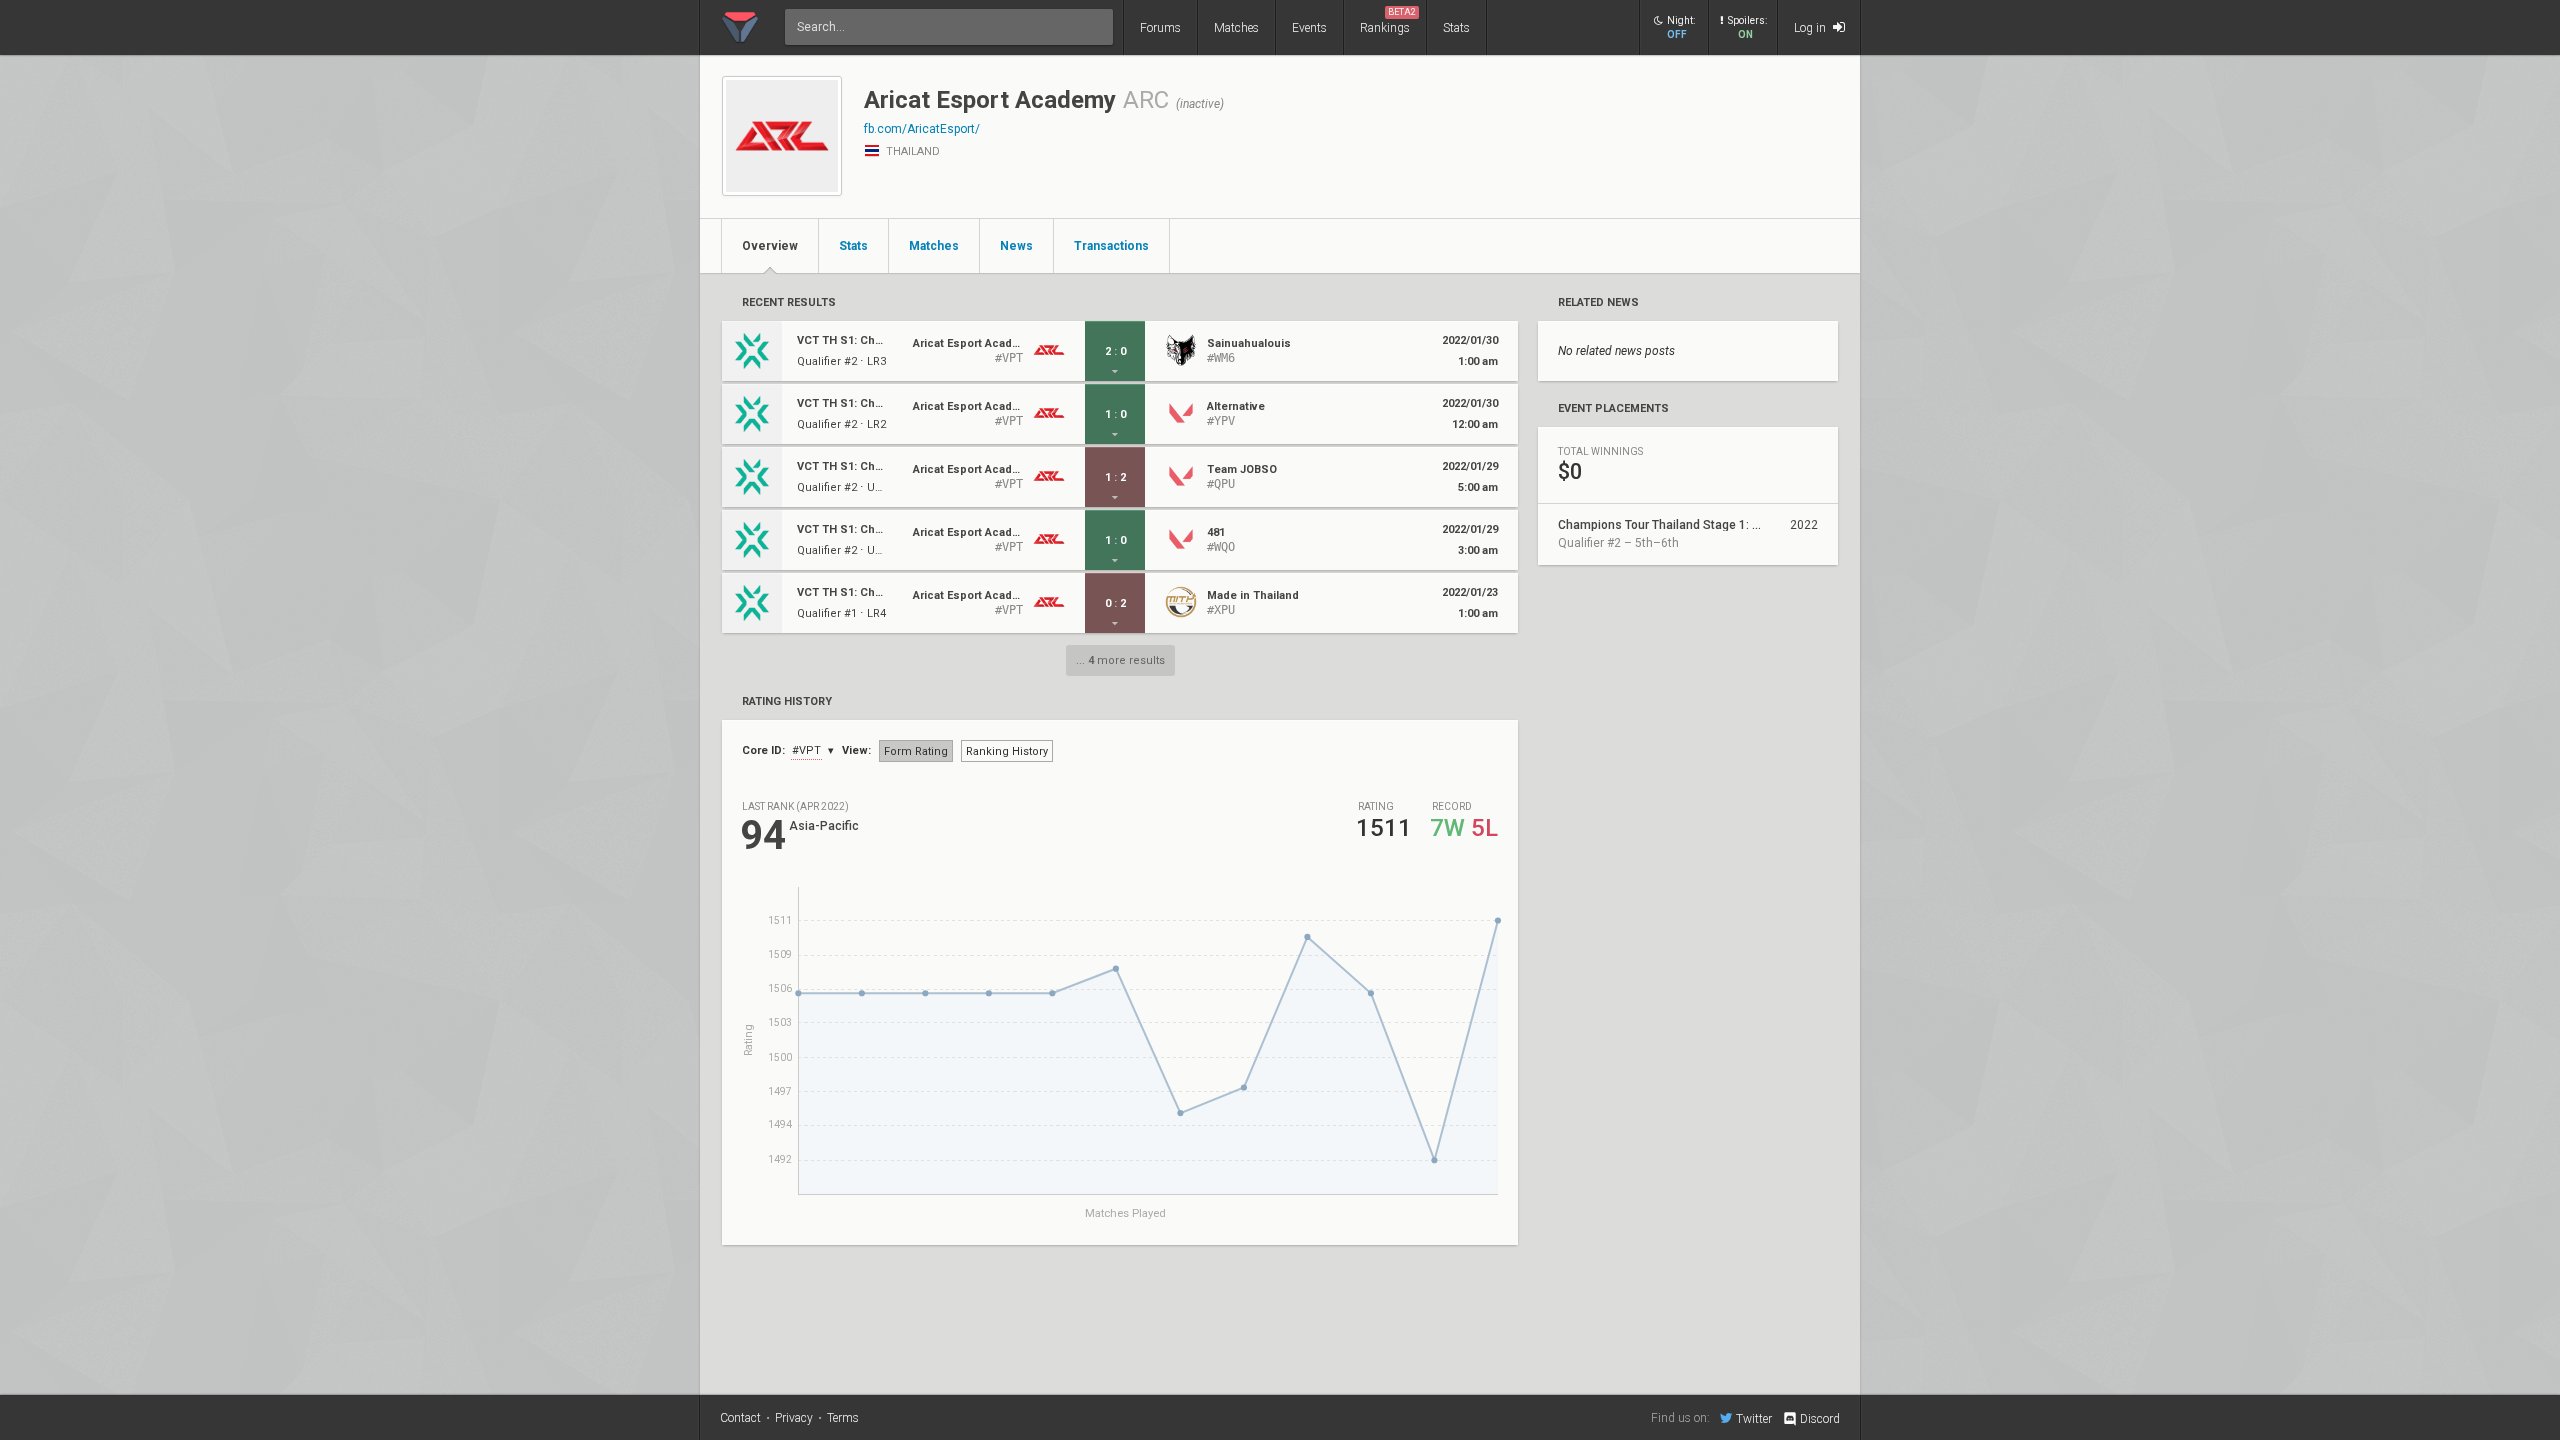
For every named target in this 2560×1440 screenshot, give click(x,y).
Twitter (1754, 1418)
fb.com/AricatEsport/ (922, 129)
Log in (1811, 28)
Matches (1236, 28)
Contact (740, 1418)
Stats (1456, 28)
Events (1309, 28)
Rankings (1388, 21)
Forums (1160, 28)
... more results (1120, 660)
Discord (1820, 1419)
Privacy (794, 1418)
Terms (843, 1418)
